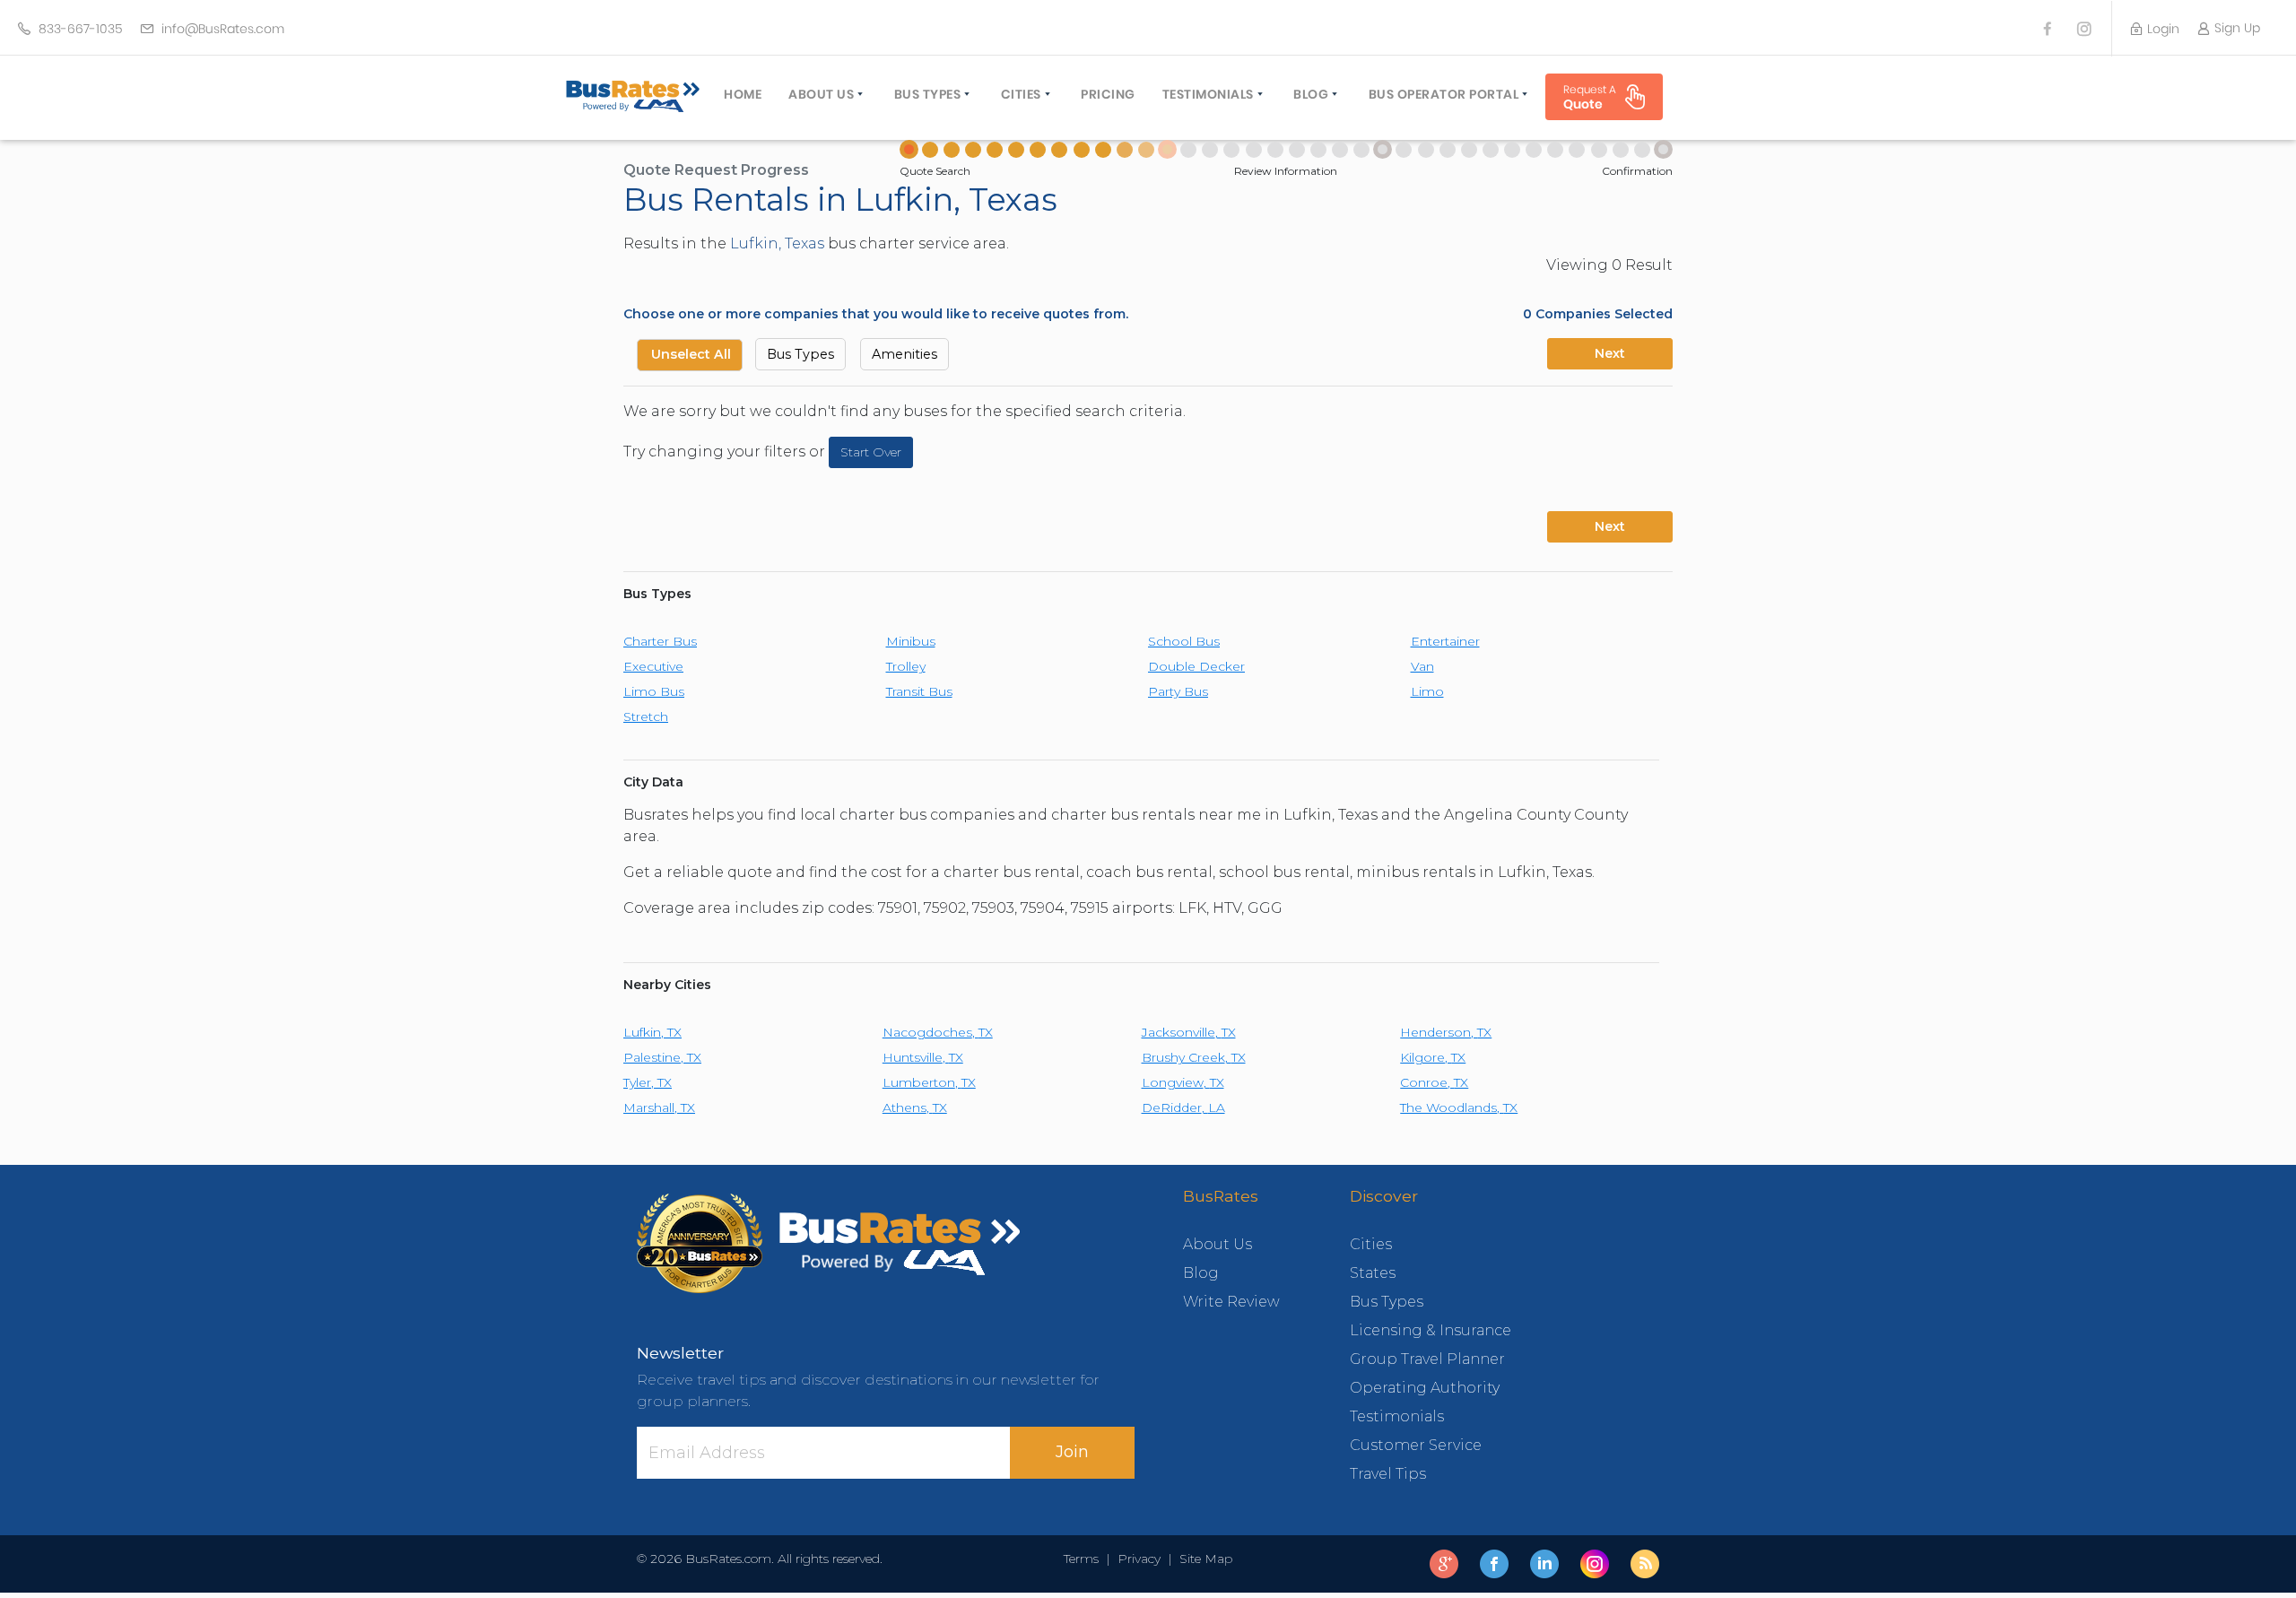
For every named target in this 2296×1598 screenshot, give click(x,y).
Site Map (1202, 1559)
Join (1072, 1452)
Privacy (1139, 1559)
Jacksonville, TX (1189, 1032)
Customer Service (1416, 1445)
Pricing (1108, 94)
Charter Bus (660, 641)
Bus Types (928, 94)
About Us (821, 94)
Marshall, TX (659, 1107)
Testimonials (1208, 94)
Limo (1427, 691)
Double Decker (1196, 666)
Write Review (1231, 1302)
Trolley (906, 666)
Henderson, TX (1446, 1032)
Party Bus (1178, 691)
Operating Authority (1425, 1388)
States (1373, 1273)
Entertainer (1445, 641)
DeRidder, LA (1183, 1107)
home (743, 94)
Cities (1021, 94)
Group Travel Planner (1427, 1359)
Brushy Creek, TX (1194, 1057)
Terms (1085, 1559)
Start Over (871, 452)
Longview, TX (1183, 1082)
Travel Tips (1388, 1474)
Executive (653, 666)
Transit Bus (919, 691)
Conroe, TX (1434, 1082)
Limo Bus (654, 691)
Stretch (646, 716)
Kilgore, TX (1433, 1057)
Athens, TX (915, 1107)
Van (1422, 666)
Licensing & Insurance (1431, 1330)
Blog (1311, 94)
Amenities (904, 354)
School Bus (1184, 641)
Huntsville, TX (923, 1057)
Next (1610, 353)
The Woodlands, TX (1459, 1107)
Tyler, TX (648, 1082)
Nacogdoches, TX (938, 1032)
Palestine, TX (662, 1057)
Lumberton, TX (929, 1082)
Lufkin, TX (652, 1032)
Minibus (911, 641)
